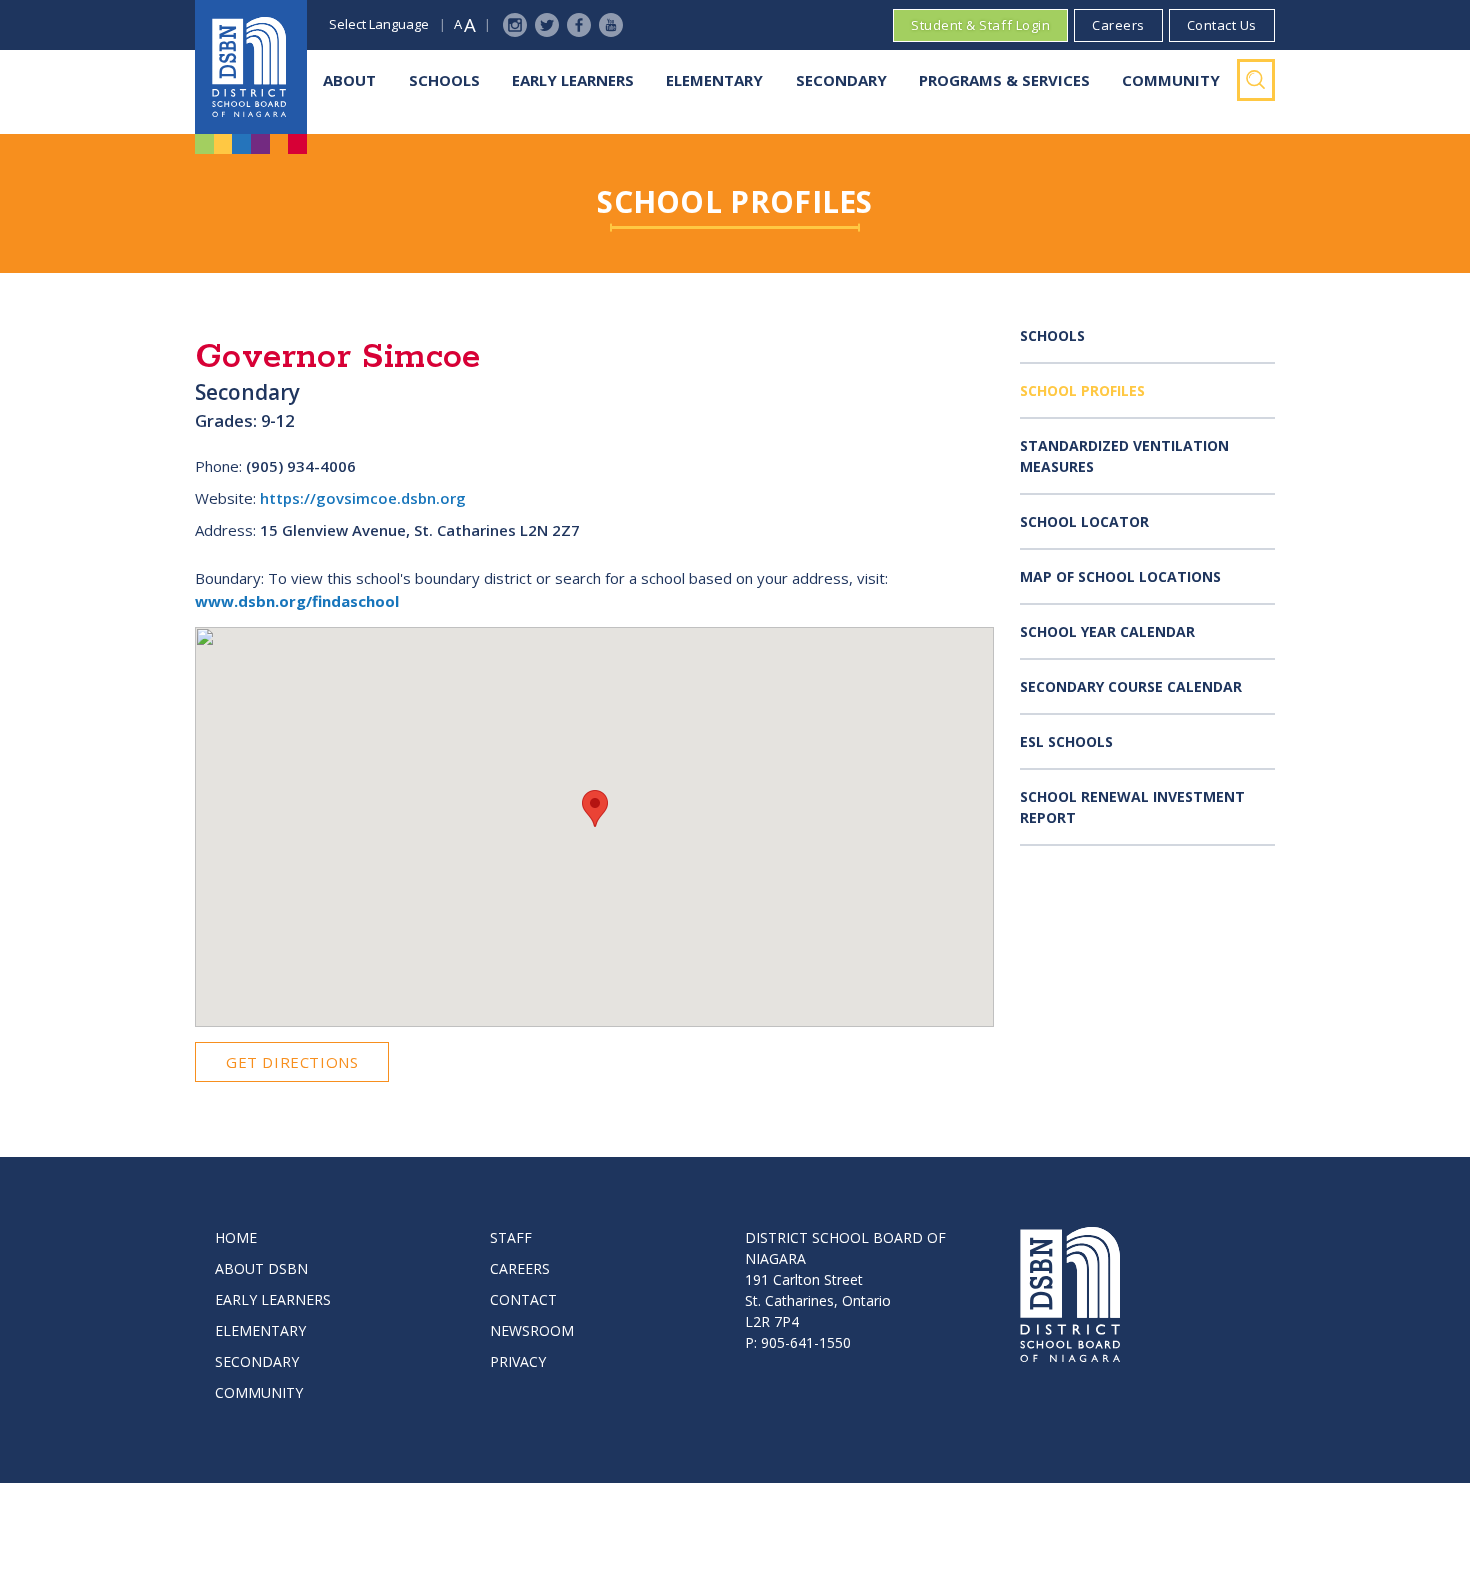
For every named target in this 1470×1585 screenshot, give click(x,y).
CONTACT (523, 1299)
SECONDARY (257, 1361)
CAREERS (520, 1268)
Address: (225, 530)
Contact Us (1222, 25)
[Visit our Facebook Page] (579, 25)
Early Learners (573, 80)
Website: (225, 498)
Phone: (218, 466)
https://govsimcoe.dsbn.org (363, 498)
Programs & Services (1004, 80)
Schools (444, 80)
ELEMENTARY (260, 1330)
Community (1171, 80)
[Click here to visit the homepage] (251, 67)
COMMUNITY (259, 1392)
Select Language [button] (379, 24)
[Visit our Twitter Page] (547, 25)
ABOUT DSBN (261, 1268)
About (349, 80)
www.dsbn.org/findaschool (297, 601)
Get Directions (292, 1062)
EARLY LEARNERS (273, 1299)
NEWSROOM (532, 1330)
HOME (236, 1237)
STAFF (511, 1237)
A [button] (458, 24)
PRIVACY (518, 1361)
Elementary (714, 80)
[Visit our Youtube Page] (611, 25)
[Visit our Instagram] (515, 25)
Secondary (841, 80)
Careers (1118, 25)
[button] (595, 808)
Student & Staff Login (980, 25)
